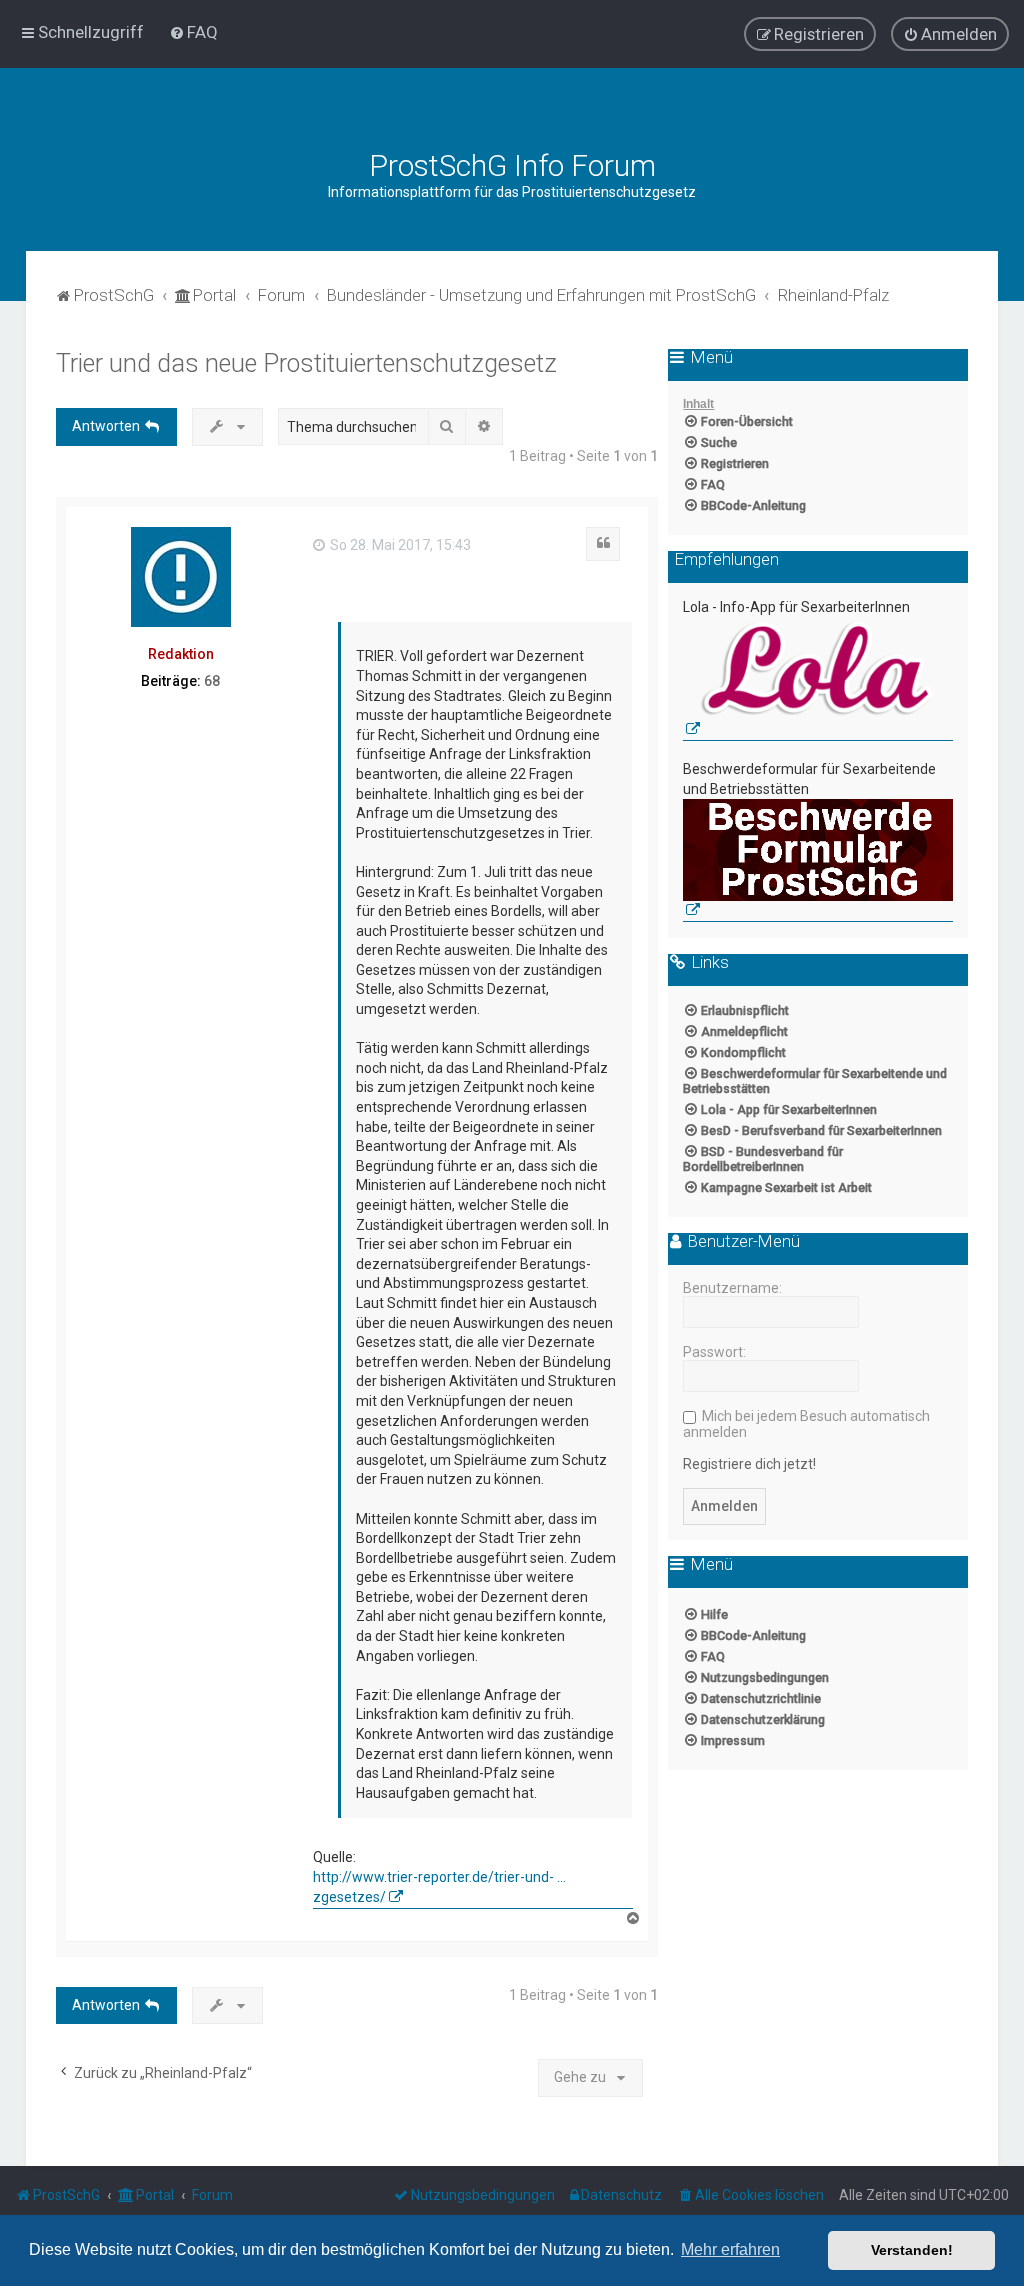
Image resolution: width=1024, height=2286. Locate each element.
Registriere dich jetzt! (749, 1464)
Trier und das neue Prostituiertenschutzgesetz (306, 363)
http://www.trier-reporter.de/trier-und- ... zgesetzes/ (439, 1887)
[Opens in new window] (818, 679)
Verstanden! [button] (912, 2250)
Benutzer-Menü (742, 1242)
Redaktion (181, 654)
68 (212, 681)
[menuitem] (193, 32)
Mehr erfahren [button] (730, 2249)
